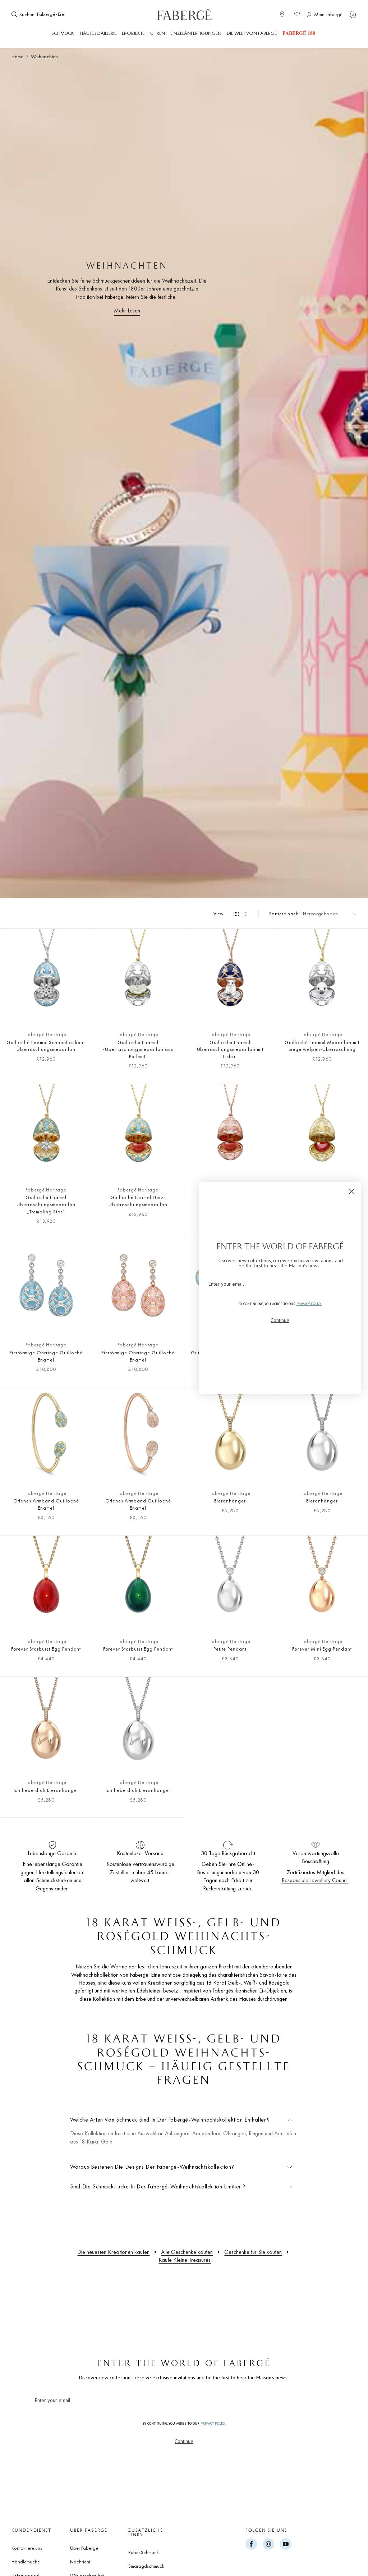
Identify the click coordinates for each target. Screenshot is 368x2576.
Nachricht (80, 2562)
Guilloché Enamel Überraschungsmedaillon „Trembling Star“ (46, 1204)
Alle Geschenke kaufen (187, 2252)
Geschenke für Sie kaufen (253, 2252)
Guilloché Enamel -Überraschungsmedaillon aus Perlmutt (138, 1049)
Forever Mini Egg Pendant (322, 1649)
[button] (353, 14)
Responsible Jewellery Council (315, 1880)
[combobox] (59, 14)
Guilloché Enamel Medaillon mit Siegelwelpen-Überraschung (322, 1046)
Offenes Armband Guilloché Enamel (46, 1504)
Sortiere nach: (285, 914)
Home (17, 56)
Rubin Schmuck (144, 2552)
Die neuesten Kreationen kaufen (113, 2252)
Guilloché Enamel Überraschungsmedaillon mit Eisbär (230, 1049)
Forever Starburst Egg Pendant (46, 1649)
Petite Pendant (230, 1649)
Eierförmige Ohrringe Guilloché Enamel (46, 1356)
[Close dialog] (352, 1191)
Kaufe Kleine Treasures (185, 2260)
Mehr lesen (127, 310)
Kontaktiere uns (27, 2548)
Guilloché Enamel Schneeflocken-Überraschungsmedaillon (46, 1046)
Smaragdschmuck (146, 2566)
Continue (184, 2441)
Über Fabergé (84, 2548)
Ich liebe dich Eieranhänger (46, 1790)
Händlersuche (26, 2562)
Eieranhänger (230, 1501)
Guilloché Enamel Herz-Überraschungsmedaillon (138, 1201)
